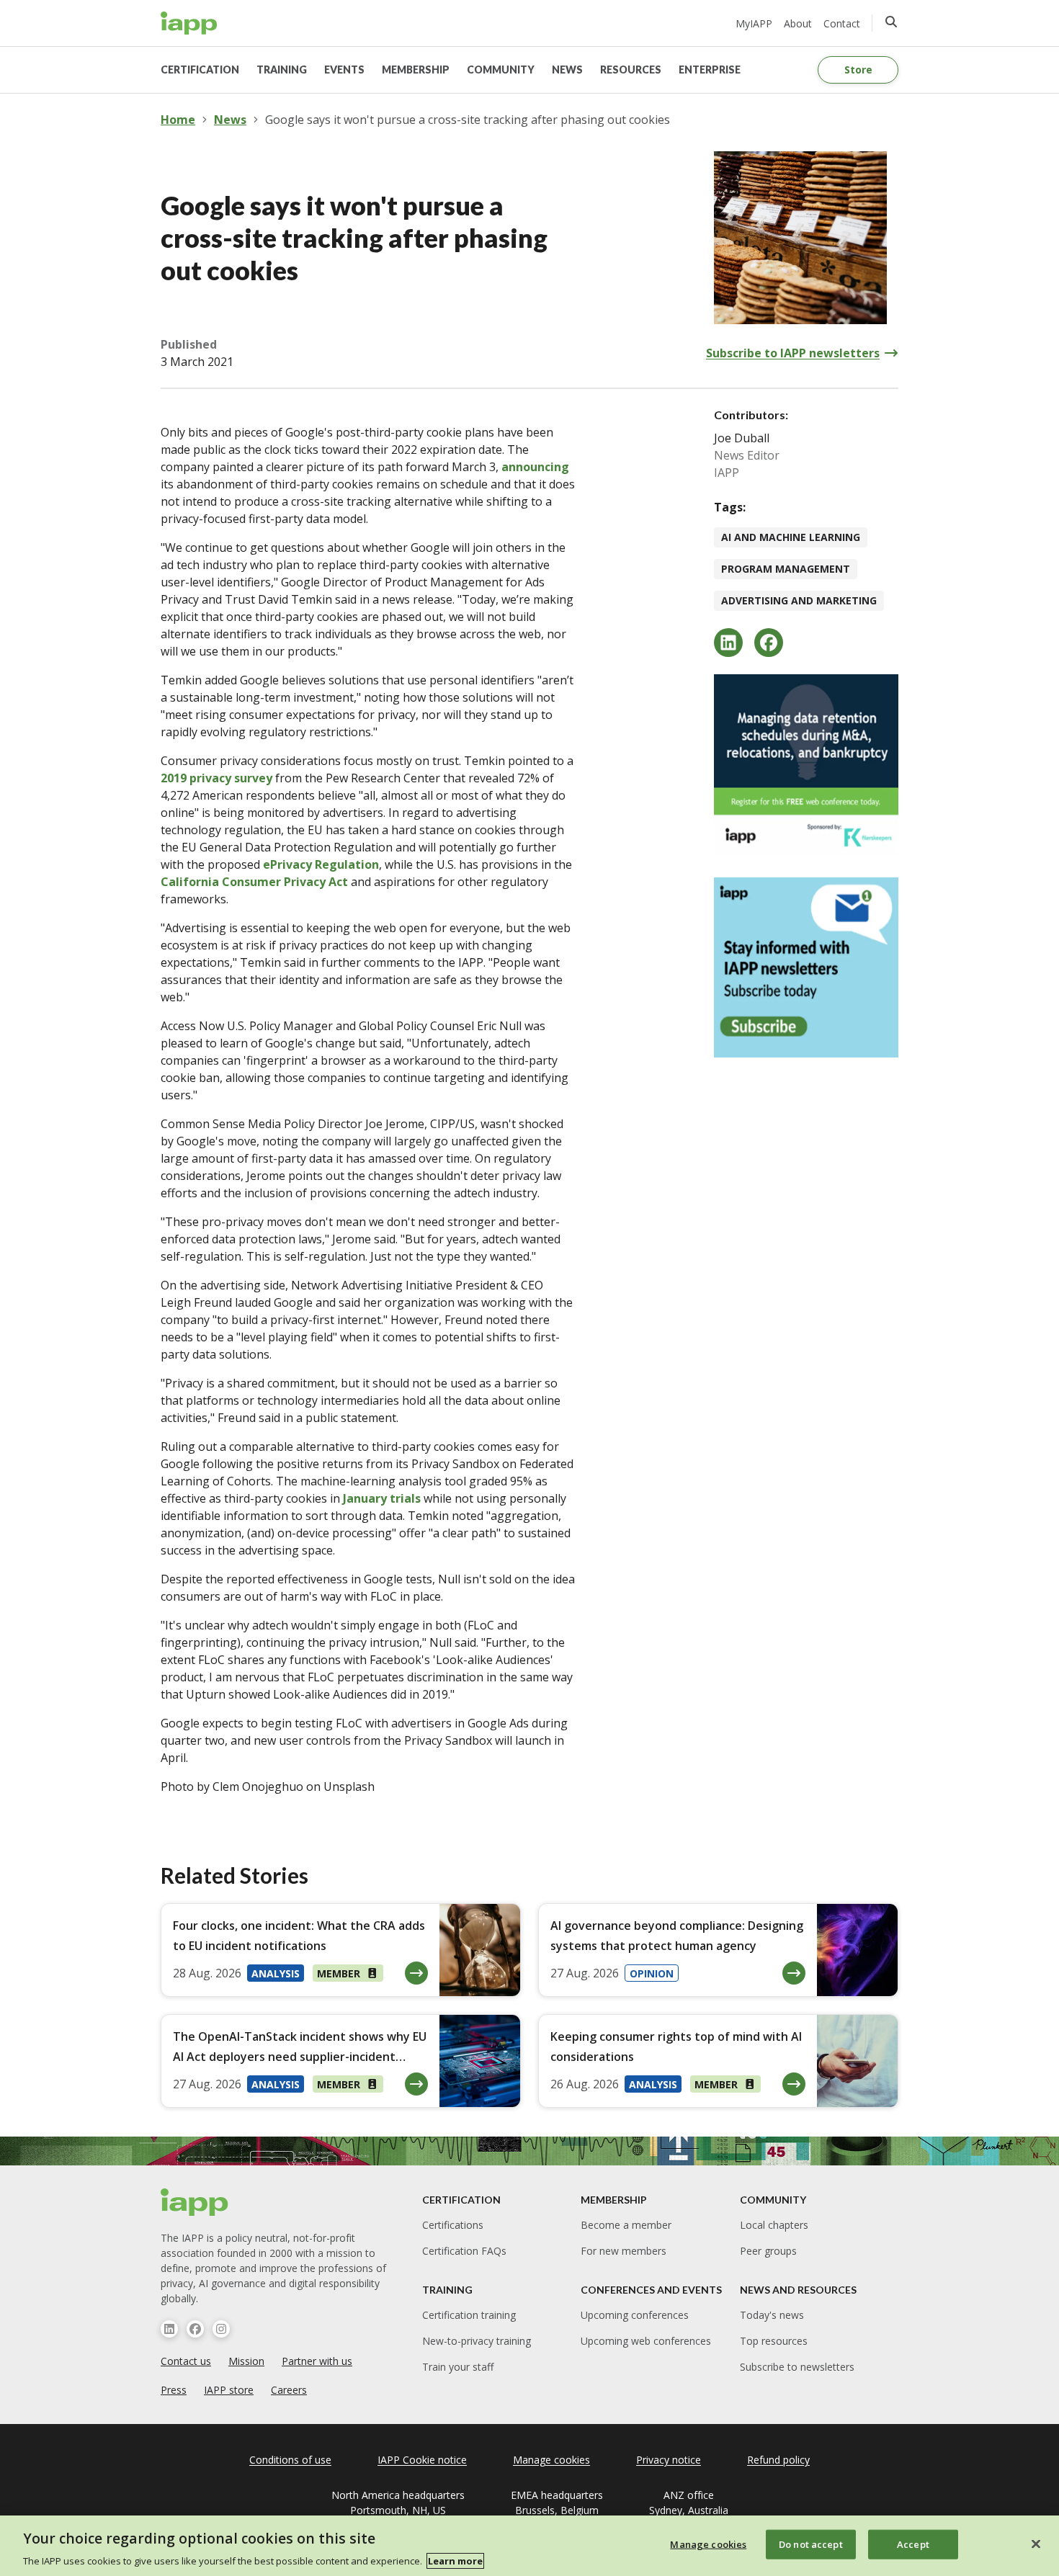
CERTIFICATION (200, 70)
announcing (535, 467)
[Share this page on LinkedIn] (728, 643)
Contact (842, 23)
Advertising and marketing (799, 600)
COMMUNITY (501, 70)
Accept (913, 2544)
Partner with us (317, 2361)
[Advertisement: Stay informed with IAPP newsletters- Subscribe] (806, 967)
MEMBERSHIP (416, 70)
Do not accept (811, 2544)
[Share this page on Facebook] (769, 643)
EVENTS (344, 70)
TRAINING (282, 70)
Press (174, 2390)
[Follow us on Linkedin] (169, 2329)
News (230, 120)
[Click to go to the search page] (891, 22)
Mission (246, 2361)
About (798, 23)
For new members (624, 2251)
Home (178, 120)
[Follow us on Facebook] (195, 2329)
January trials (382, 1498)
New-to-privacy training (477, 2341)
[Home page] (195, 2202)
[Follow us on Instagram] (221, 2329)
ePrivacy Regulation (321, 864)
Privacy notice (669, 2460)
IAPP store (229, 2390)
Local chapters (774, 2225)
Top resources (774, 2341)
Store (858, 70)
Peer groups (768, 2251)
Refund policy (778, 2460)
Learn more (455, 2561)
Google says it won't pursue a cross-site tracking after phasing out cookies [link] (468, 120)
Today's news (772, 2315)
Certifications (453, 2225)
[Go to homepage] (189, 23)
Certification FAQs (464, 2251)
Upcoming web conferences (646, 2341)
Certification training (469, 2315)
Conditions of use (290, 2460)
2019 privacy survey (216, 778)
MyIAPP (754, 23)
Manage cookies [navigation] (551, 2460)
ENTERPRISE (710, 70)
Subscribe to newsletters (797, 2367)
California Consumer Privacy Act (254, 882)
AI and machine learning (791, 537)
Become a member (626, 2225)
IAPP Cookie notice (422, 2460)
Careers (289, 2390)
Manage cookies (708, 2544)
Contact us (186, 2361)
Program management (786, 569)
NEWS (567, 70)
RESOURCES (631, 70)
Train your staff (458, 2367)
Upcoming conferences (635, 2315)
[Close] (1036, 2544)
